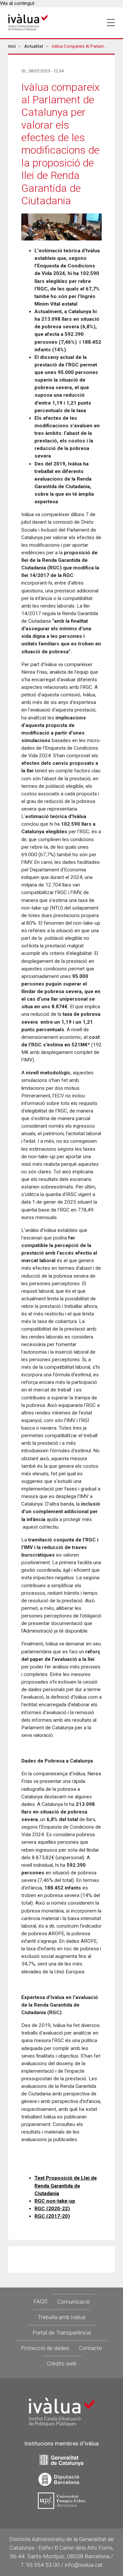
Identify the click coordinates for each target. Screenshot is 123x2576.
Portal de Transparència (62, 2333)
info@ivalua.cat (84, 2565)
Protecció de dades (45, 2348)
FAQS (41, 2301)
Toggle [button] (111, 23)
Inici (12, 46)
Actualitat (34, 46)
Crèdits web (62, 2363)
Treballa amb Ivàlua (61, 2317)
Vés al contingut (17, 3)
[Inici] (28, 23)
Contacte (91, 2348)
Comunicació (74, 2302)
